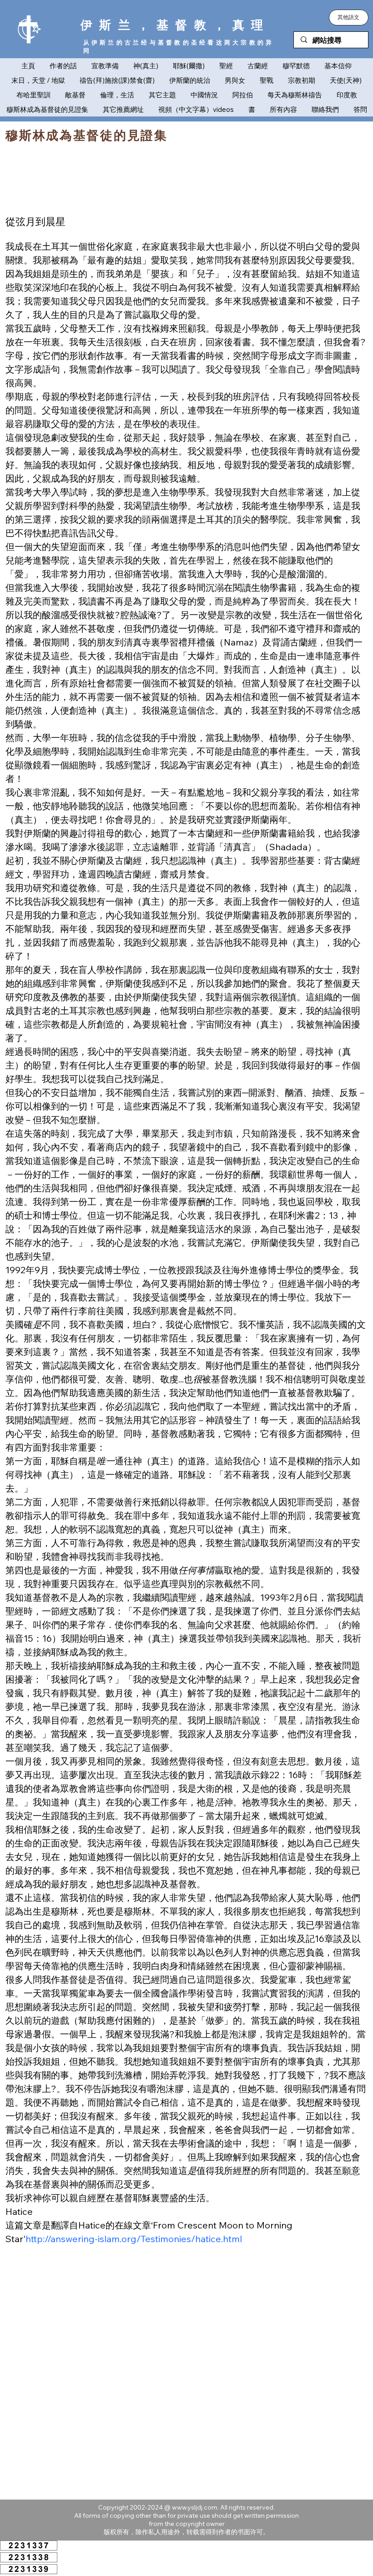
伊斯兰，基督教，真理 (175, 25)
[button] (349, 18)
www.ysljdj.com (195, 2507)
